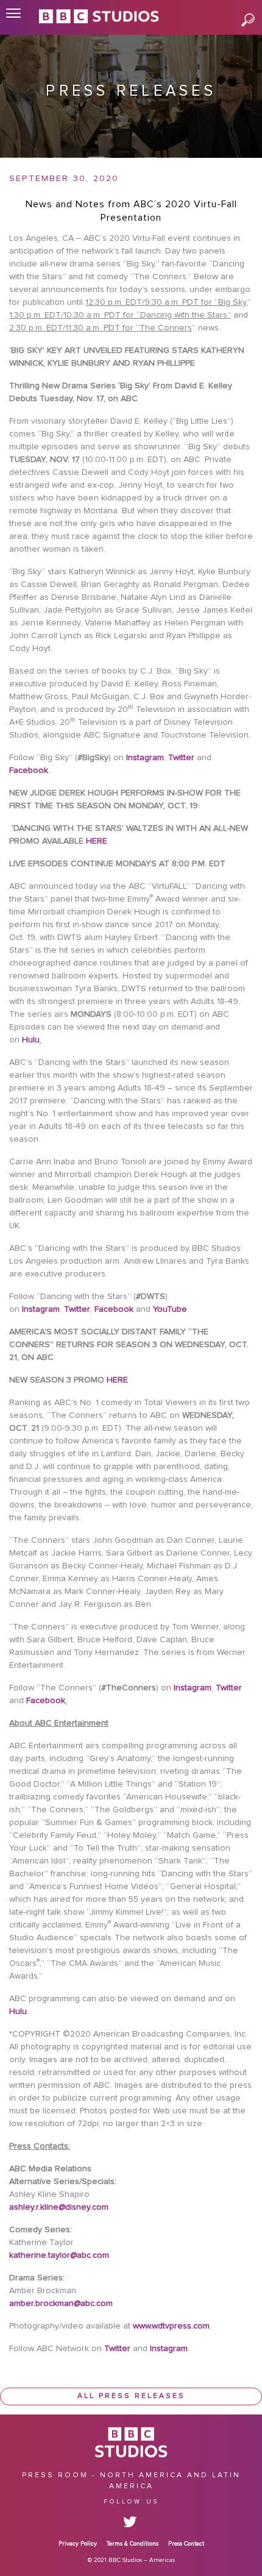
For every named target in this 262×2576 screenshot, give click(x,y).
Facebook (29, 770)
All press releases (131, 2396)
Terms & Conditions (133, 2544)
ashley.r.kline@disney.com (59, 2207)
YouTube (169, 1309)
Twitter (181, 758)
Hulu (30, 1040)
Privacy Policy (78, 2544)
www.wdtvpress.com (170, 2326)
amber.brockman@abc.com (61, 2304)
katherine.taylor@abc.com (59, 2255)
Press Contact (186, 2544)
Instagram (145, 758)
